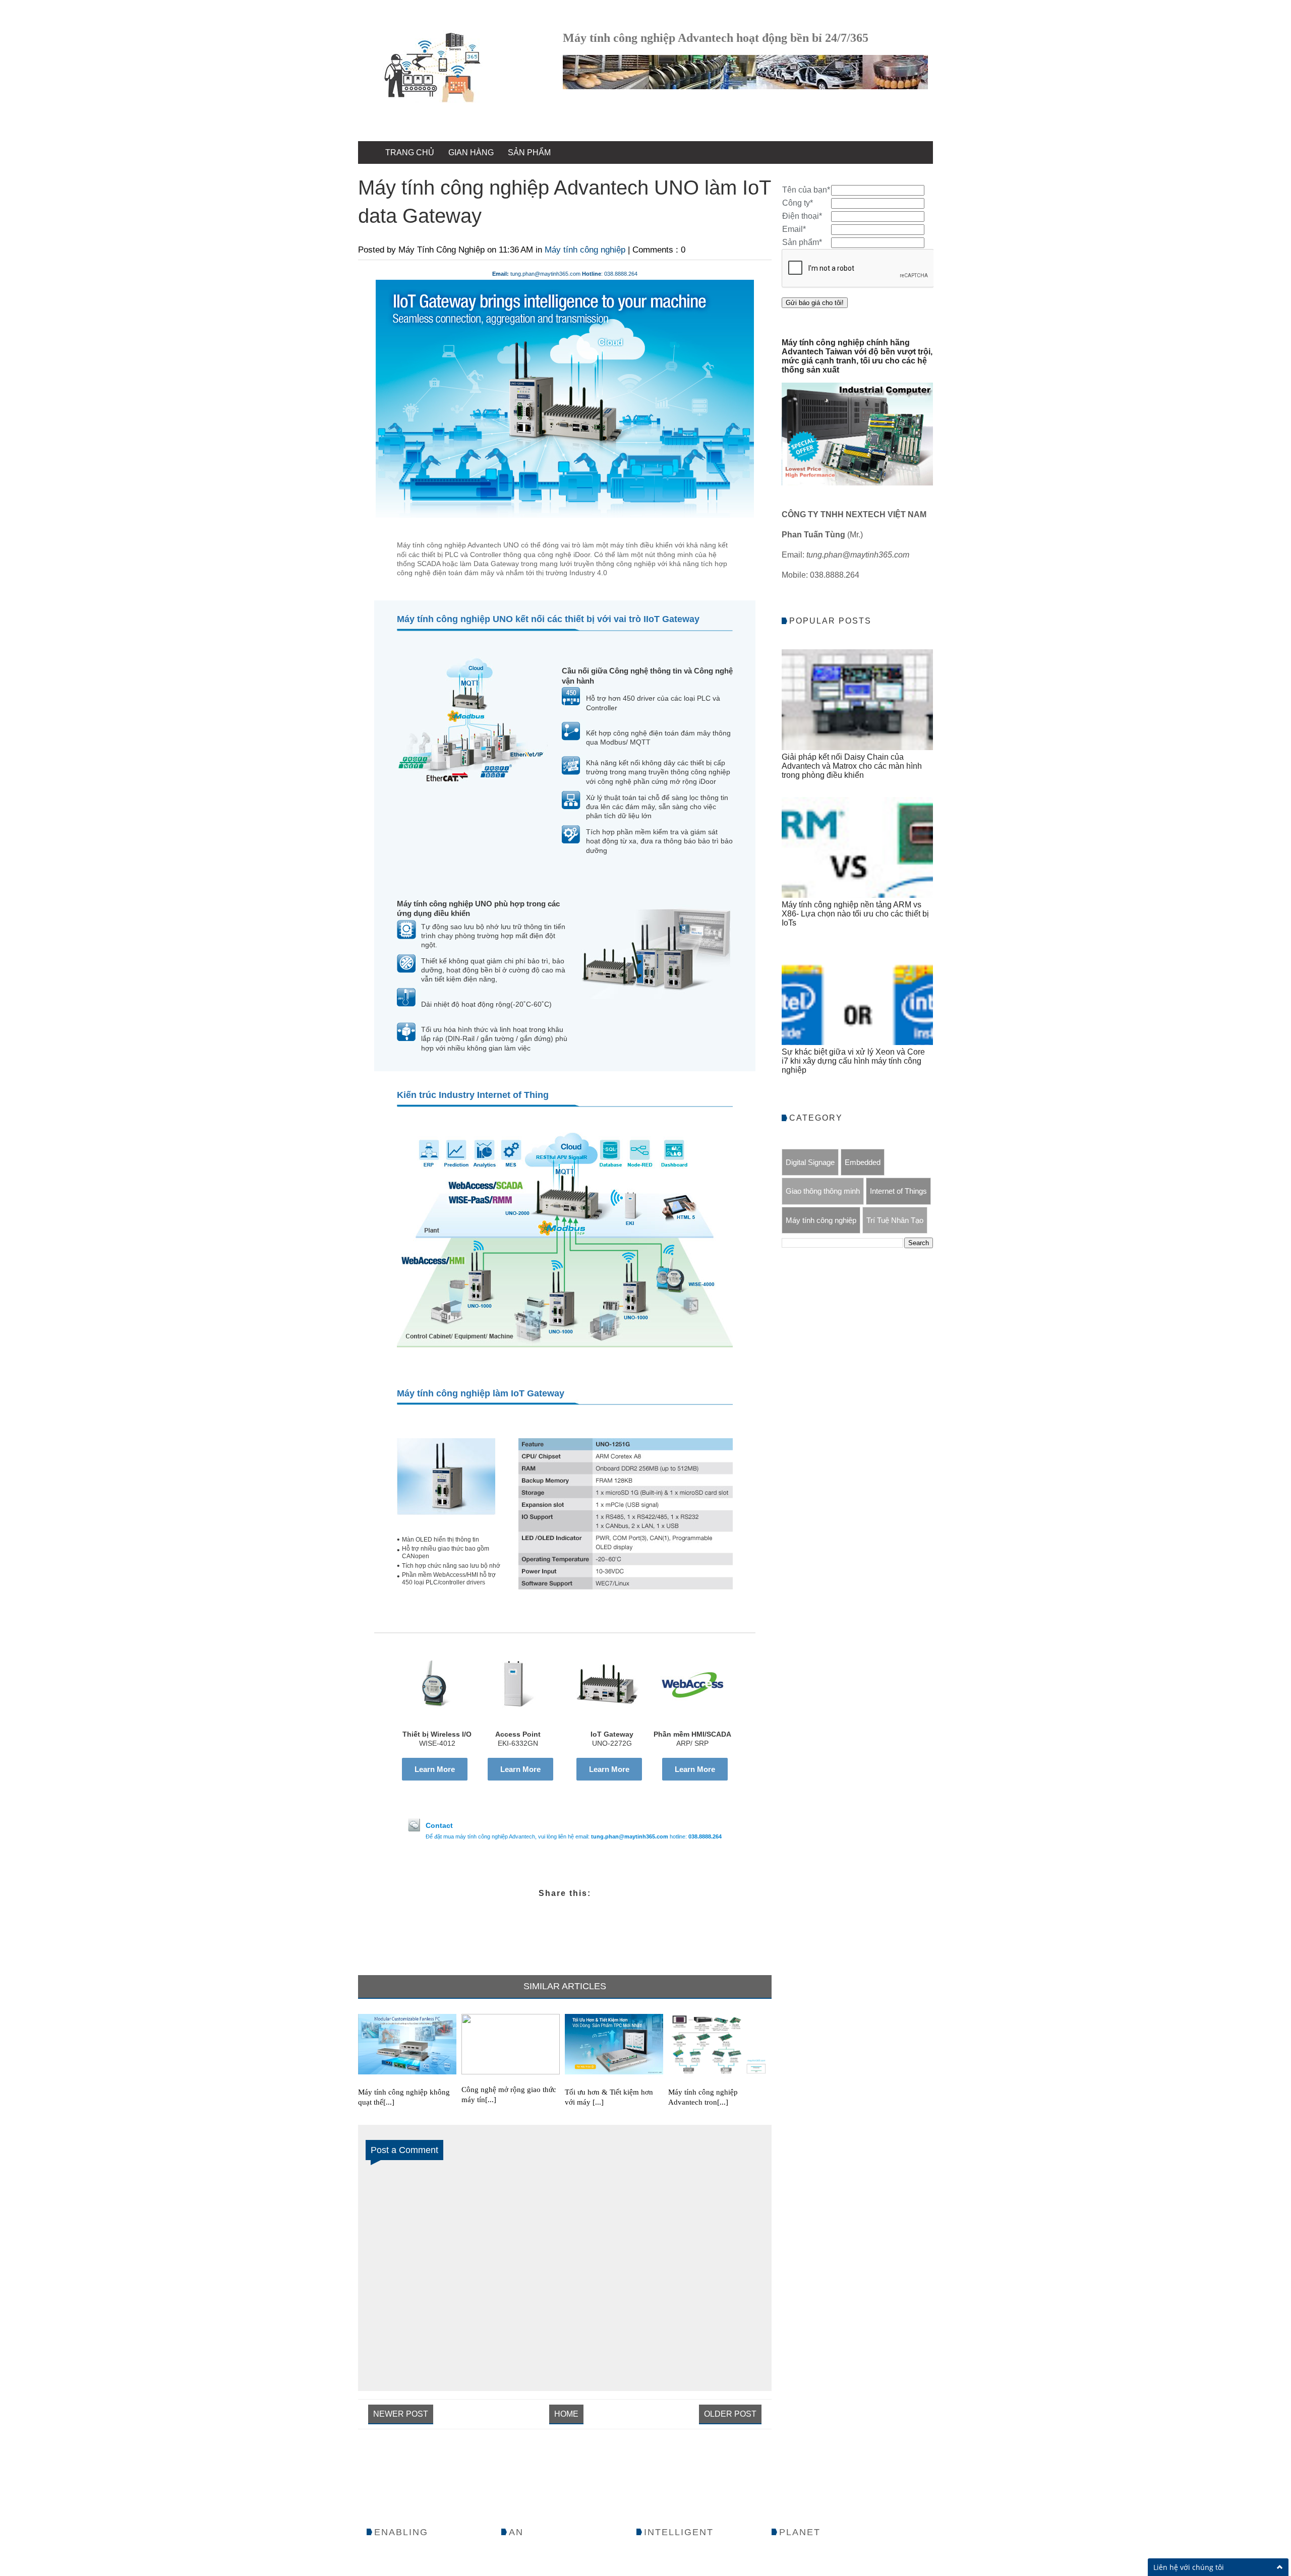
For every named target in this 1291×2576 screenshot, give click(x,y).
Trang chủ (410, 152)
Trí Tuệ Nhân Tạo (895, 1220)
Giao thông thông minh (823, 1191)
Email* (794, 229)
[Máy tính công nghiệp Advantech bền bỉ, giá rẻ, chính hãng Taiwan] (432, 69)
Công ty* (798, 203)
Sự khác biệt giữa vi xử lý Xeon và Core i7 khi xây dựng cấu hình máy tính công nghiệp (853, 1061)
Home (566, 2414)
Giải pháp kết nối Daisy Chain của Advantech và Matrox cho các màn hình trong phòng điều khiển (852, 766)
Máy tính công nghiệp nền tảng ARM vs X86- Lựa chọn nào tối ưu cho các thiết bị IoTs (855, 914)
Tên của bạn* (806, 190)
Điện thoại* (802, 216)
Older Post (730, 2414)
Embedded (863, 1162)
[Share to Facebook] (622, 1912)
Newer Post (401, 2414)
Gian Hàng (471, 152)
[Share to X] (507, 1912)
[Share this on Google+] (546, 1912)
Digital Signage (810, 1162)
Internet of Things (898, 1191)
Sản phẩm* (802, 242)
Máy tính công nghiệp (586, 250)
